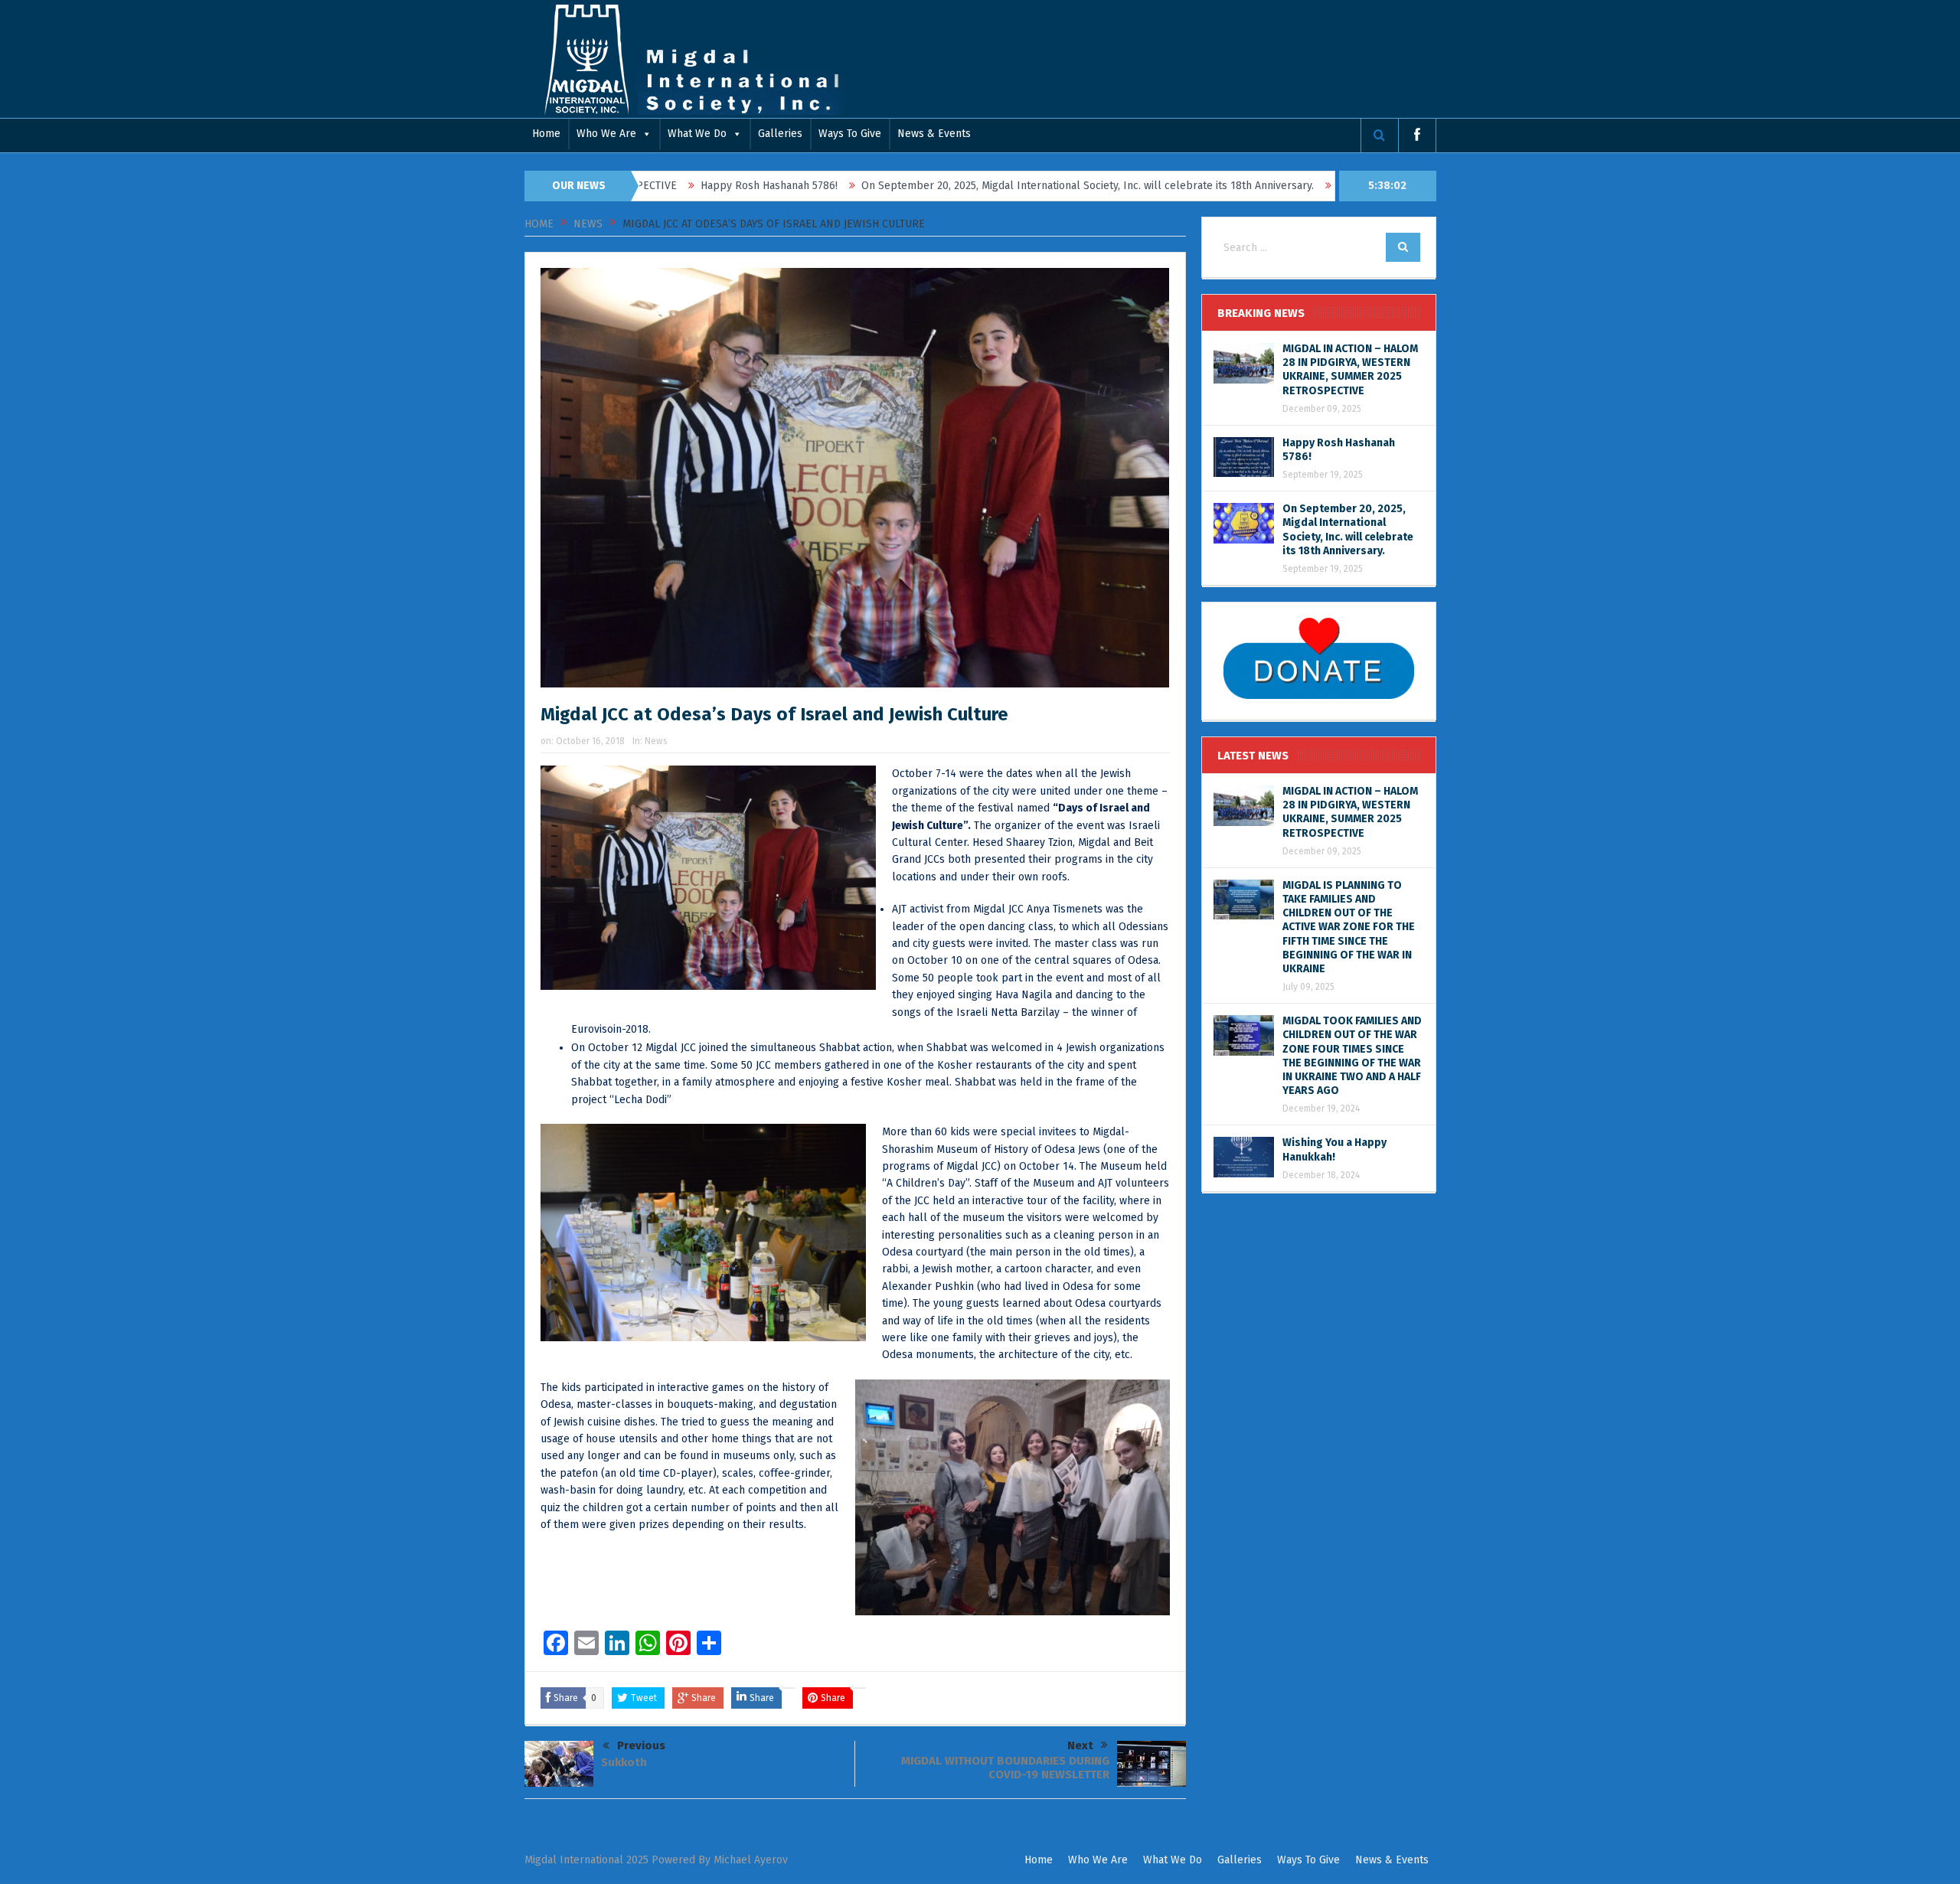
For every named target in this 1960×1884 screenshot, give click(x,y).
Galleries (780, 134)
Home (546, 134)
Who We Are (606, 134)
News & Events (934, 134)
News (656, 741)
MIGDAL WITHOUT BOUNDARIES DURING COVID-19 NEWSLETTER (1005, 1768)
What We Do (697, 134)
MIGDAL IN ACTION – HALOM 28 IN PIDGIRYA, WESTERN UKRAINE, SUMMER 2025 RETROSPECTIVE (1350, 370)
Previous (641, 1745)
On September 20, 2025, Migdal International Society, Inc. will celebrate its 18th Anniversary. (994, 186)
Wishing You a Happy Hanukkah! (1334, 1149)
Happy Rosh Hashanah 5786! (676, 186)
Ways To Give (850, 134)
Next (1080, 1745)
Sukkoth (624, 1762)
